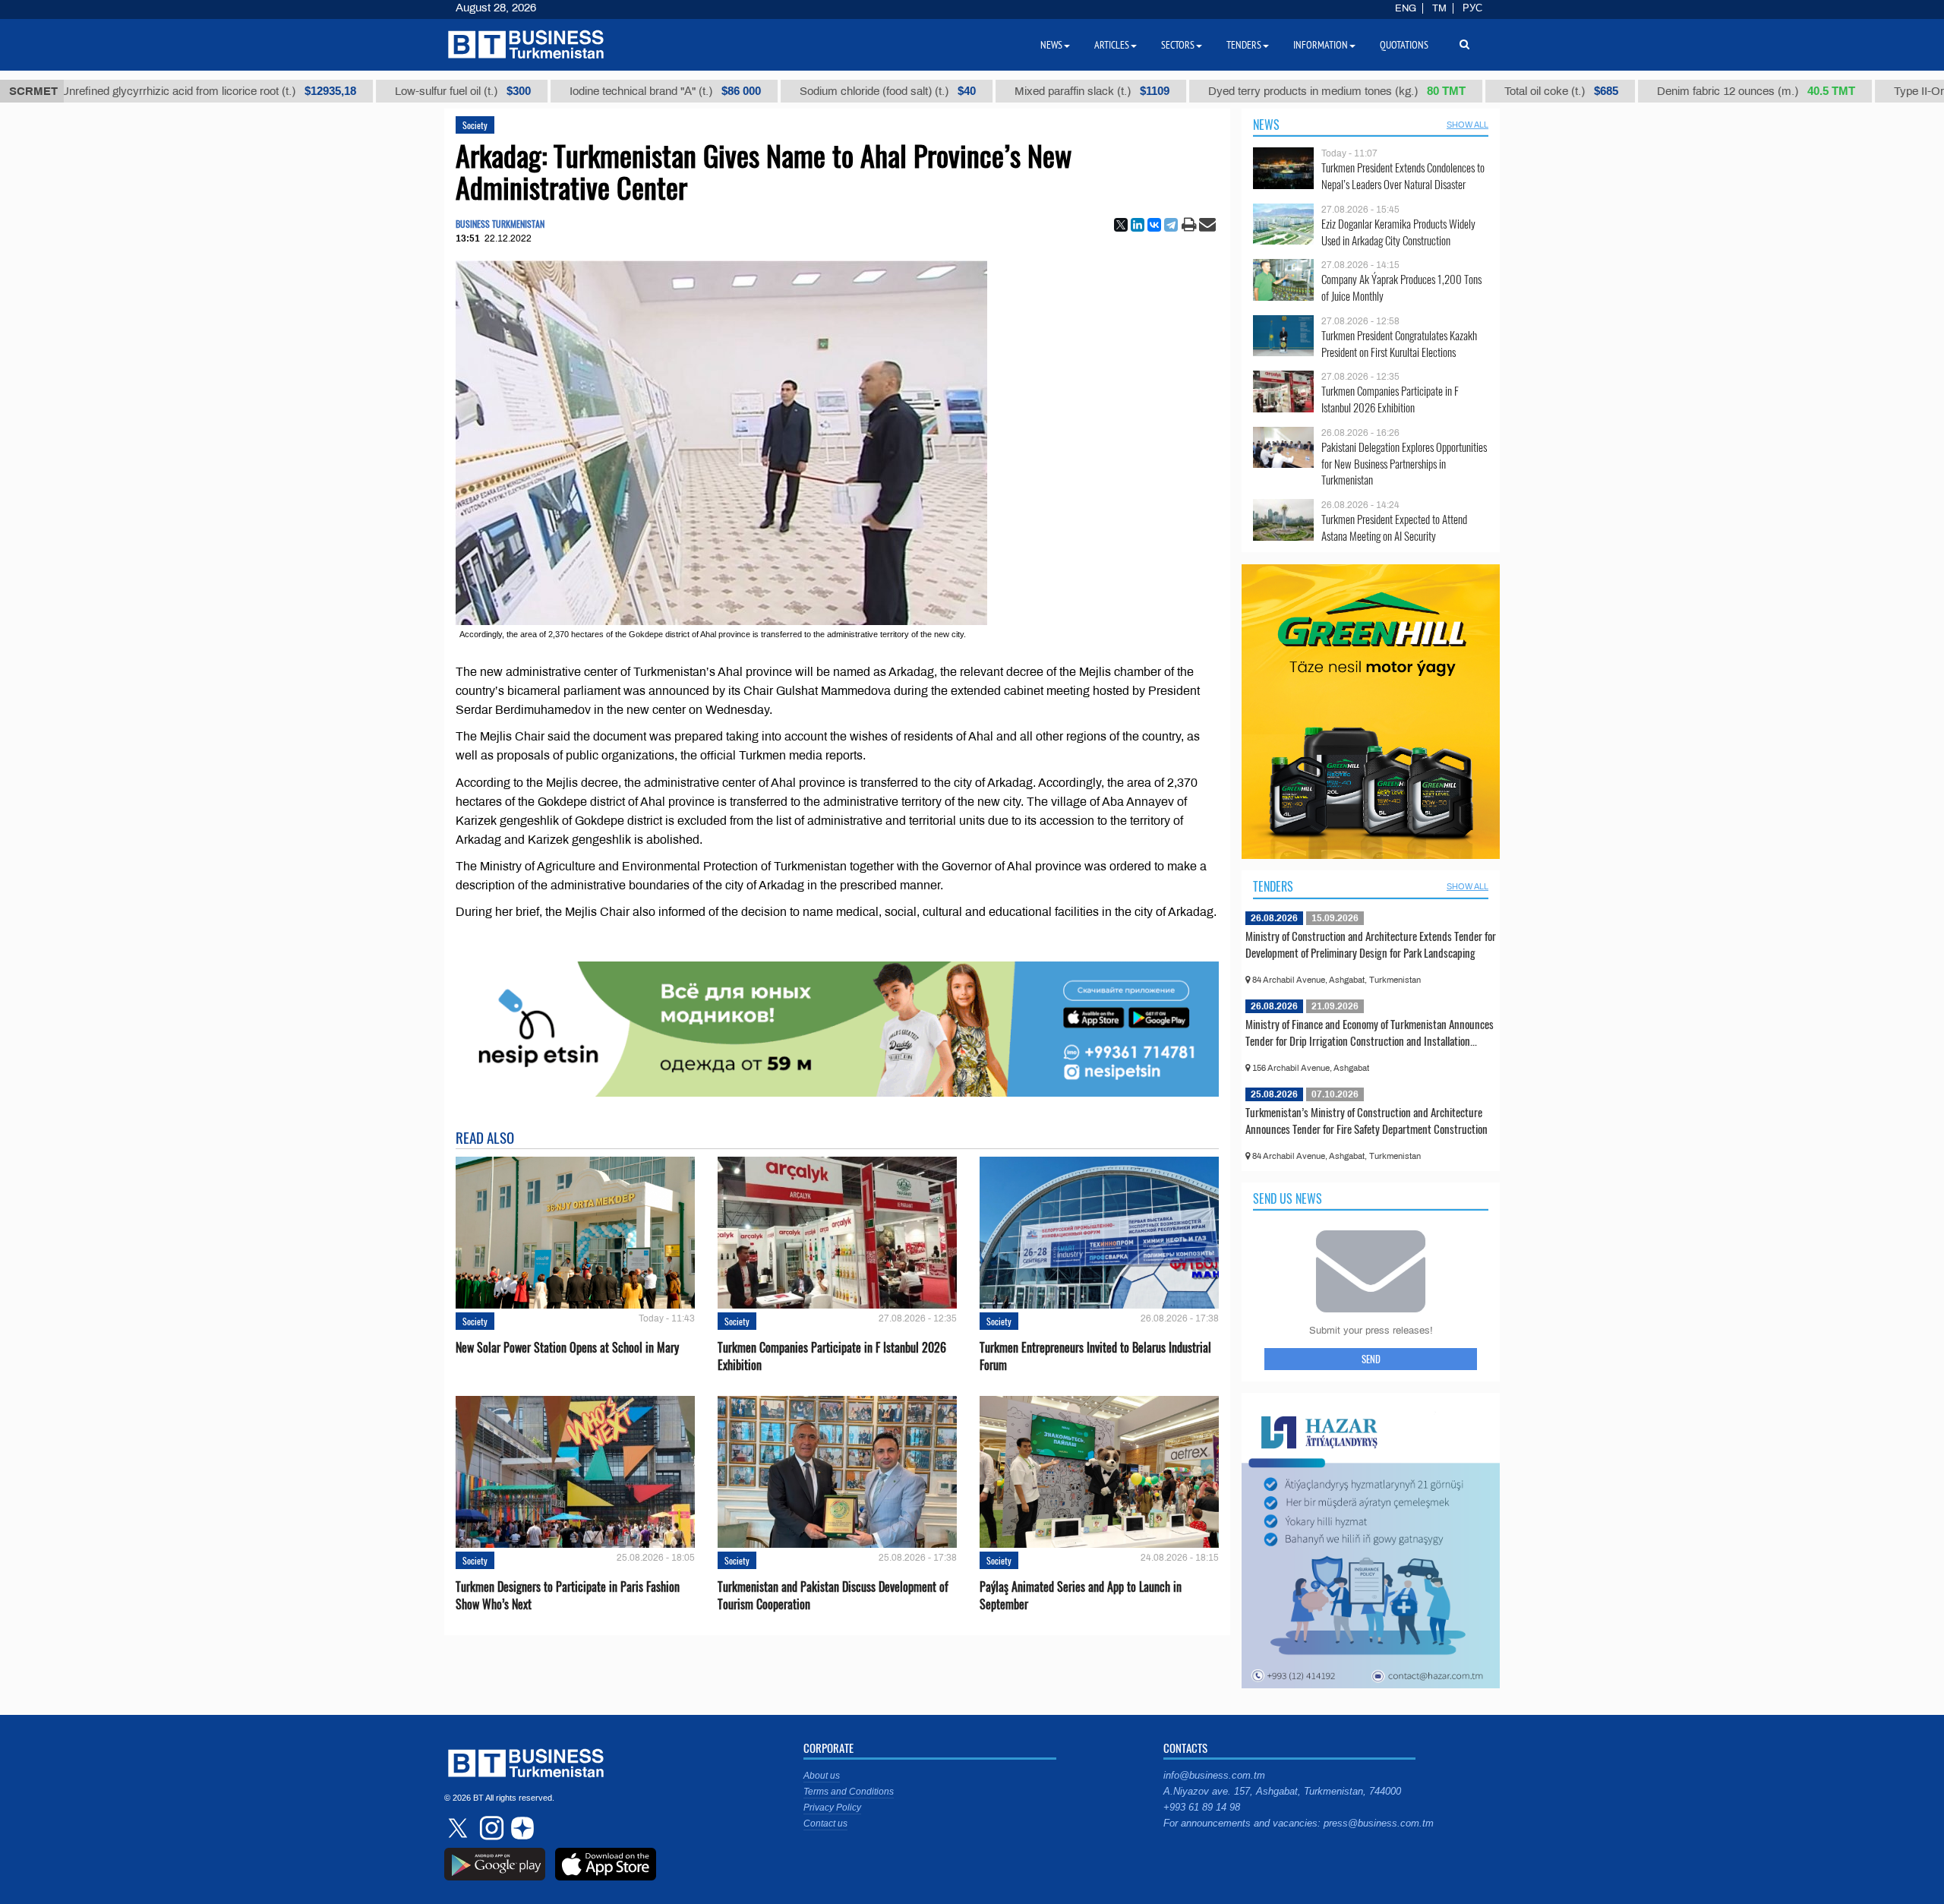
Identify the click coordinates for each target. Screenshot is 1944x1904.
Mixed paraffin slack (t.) (1031, 91)
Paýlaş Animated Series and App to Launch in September (1081, 1596)
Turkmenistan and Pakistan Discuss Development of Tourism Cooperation (833, 1596)
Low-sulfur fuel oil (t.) (402, 91)
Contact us (825, 1823)
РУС (1472, 8)
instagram (490, 1828)
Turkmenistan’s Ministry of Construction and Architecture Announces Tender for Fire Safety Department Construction (1366, 1120)
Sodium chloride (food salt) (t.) (827, 91)
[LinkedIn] (1138, 225)
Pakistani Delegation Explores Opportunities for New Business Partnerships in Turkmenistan (1404, 464)
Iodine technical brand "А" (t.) (604, 91)
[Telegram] (1171, 225)
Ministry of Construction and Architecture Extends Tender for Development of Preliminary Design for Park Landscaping (1371, 944)
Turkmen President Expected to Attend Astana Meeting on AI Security (1394, 527)
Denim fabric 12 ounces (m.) (1695, 91)
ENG (1406, 8)
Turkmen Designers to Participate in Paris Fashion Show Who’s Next (568, 1596)
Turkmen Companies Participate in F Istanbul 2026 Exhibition (832, 1356)
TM (1439, 8)
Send (1371, 1359)
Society (475, 125)
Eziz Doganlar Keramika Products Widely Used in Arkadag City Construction (1398, 232)
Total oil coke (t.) (1501, 91)
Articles (1112, 45)
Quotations (1404, 45)
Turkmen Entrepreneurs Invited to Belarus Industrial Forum (1095, 1356)
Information (1321, 45)
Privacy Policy (832, 1808)
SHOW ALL (1467, 125)
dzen (520, 1828)
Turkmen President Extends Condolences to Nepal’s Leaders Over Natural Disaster (1403, 176)
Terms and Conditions (849, 1792)
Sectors (1178, 45)
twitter (459, 1828)
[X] (1121, 225)
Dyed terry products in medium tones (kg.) (1276, 91)
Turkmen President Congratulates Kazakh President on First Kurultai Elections (1399, 344)
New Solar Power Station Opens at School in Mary (567, 1348)
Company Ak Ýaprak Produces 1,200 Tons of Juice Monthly (1401, 287)
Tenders (1273, 886)
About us (822, 1776)
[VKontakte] (1154, 225)
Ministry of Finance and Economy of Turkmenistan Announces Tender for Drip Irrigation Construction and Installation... (1370, 1032)
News (1266, 125)
